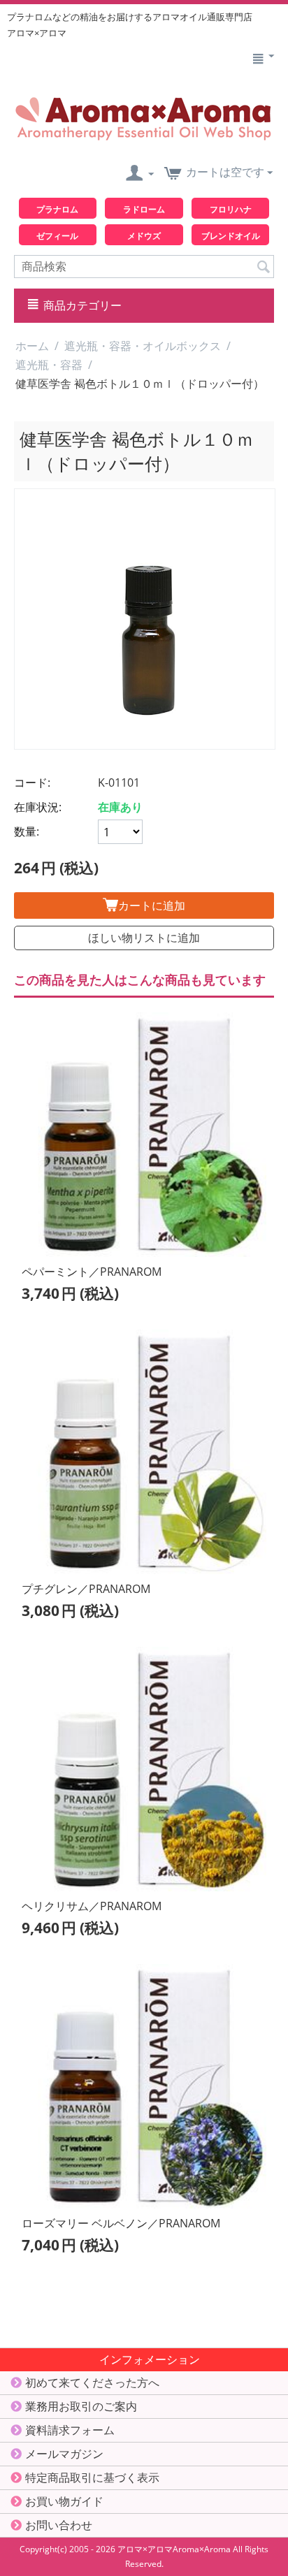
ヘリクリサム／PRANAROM (92, 1906)
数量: (27, 831)
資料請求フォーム (70, 2430)
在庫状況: (38, 807)
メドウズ (144, 236)
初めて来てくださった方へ (92, 2382)
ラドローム (144, 209)
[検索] (264, 265)
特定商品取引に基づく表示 (92, 2477)
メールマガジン (64, 2454)
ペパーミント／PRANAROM (92, 1272)
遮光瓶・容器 (49, 365)
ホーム (32, 346)
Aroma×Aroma (202, 2549)
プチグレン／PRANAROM (86, 1589)
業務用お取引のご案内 (81, 2406)
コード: (32, 783)
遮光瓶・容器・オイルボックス (143, 346)
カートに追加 (152, 905)
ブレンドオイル (231, 236)
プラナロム (57, 209)
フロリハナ (231, 209)
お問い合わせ (59, 2525)
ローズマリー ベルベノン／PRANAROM (121, 2223)
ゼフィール (57, 236)
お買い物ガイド (64, 2501)
